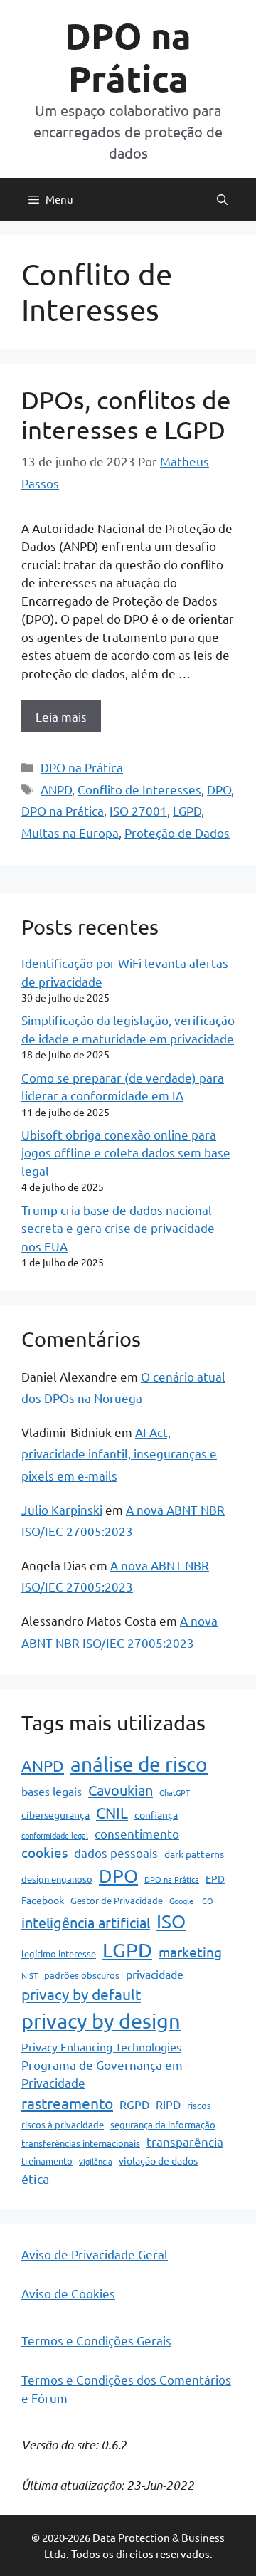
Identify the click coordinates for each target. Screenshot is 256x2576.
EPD (215, 1878)
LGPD (187, 810)
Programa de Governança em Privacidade (102, 2074)
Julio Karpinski (62, 1509)
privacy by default (81, 1994)
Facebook (43, 1900)
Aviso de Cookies (68, 2293)
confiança (156, 1814)
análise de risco (139, 1764)
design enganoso (57, 1879)
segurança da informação (163, 2124)
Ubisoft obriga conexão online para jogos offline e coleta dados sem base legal (126, 1152)
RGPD (134, 2104)
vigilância (96, 2161)
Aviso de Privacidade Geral (95, 2254)
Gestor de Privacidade (117, 1900)
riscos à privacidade (63, 2124)
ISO (171, 1922)
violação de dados (158, 2160)
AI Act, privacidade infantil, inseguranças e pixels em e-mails (119, 1453)
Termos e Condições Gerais (96, 2340)
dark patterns (194, 1854)
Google (181, 1901)
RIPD (168, 2104)
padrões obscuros (82, 1975)
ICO (207, 1901)
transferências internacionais (81, 2143)
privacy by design (101, 2021)
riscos (199, 2105)
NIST (30, 1975)
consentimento (137, 1833)
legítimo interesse (59, 1954)
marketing (190, 1952)
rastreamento (67, 2103)
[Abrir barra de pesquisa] (222, 199)
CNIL (112, 1812)
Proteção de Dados (177, 832)
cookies (44, 1852)
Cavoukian (121, 1790)
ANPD (56, 789)
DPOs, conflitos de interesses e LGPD (126, 415)
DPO (219, 789)
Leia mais (61, 716)
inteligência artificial (86, 1922)
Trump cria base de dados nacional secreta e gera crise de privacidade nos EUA (118, 1228)
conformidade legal (55, 1835)
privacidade (155, 1974)
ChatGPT (175, 1792)
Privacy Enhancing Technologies (101, 2046)
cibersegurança (55, 1814)
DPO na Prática (128, 57)
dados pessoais (116, 1852)
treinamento (47, 2161)
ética (35, 2178)
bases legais (52, 1791)
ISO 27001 (138, 810)
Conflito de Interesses (139, 789)
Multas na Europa (70, 832)
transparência (185, 2141)
